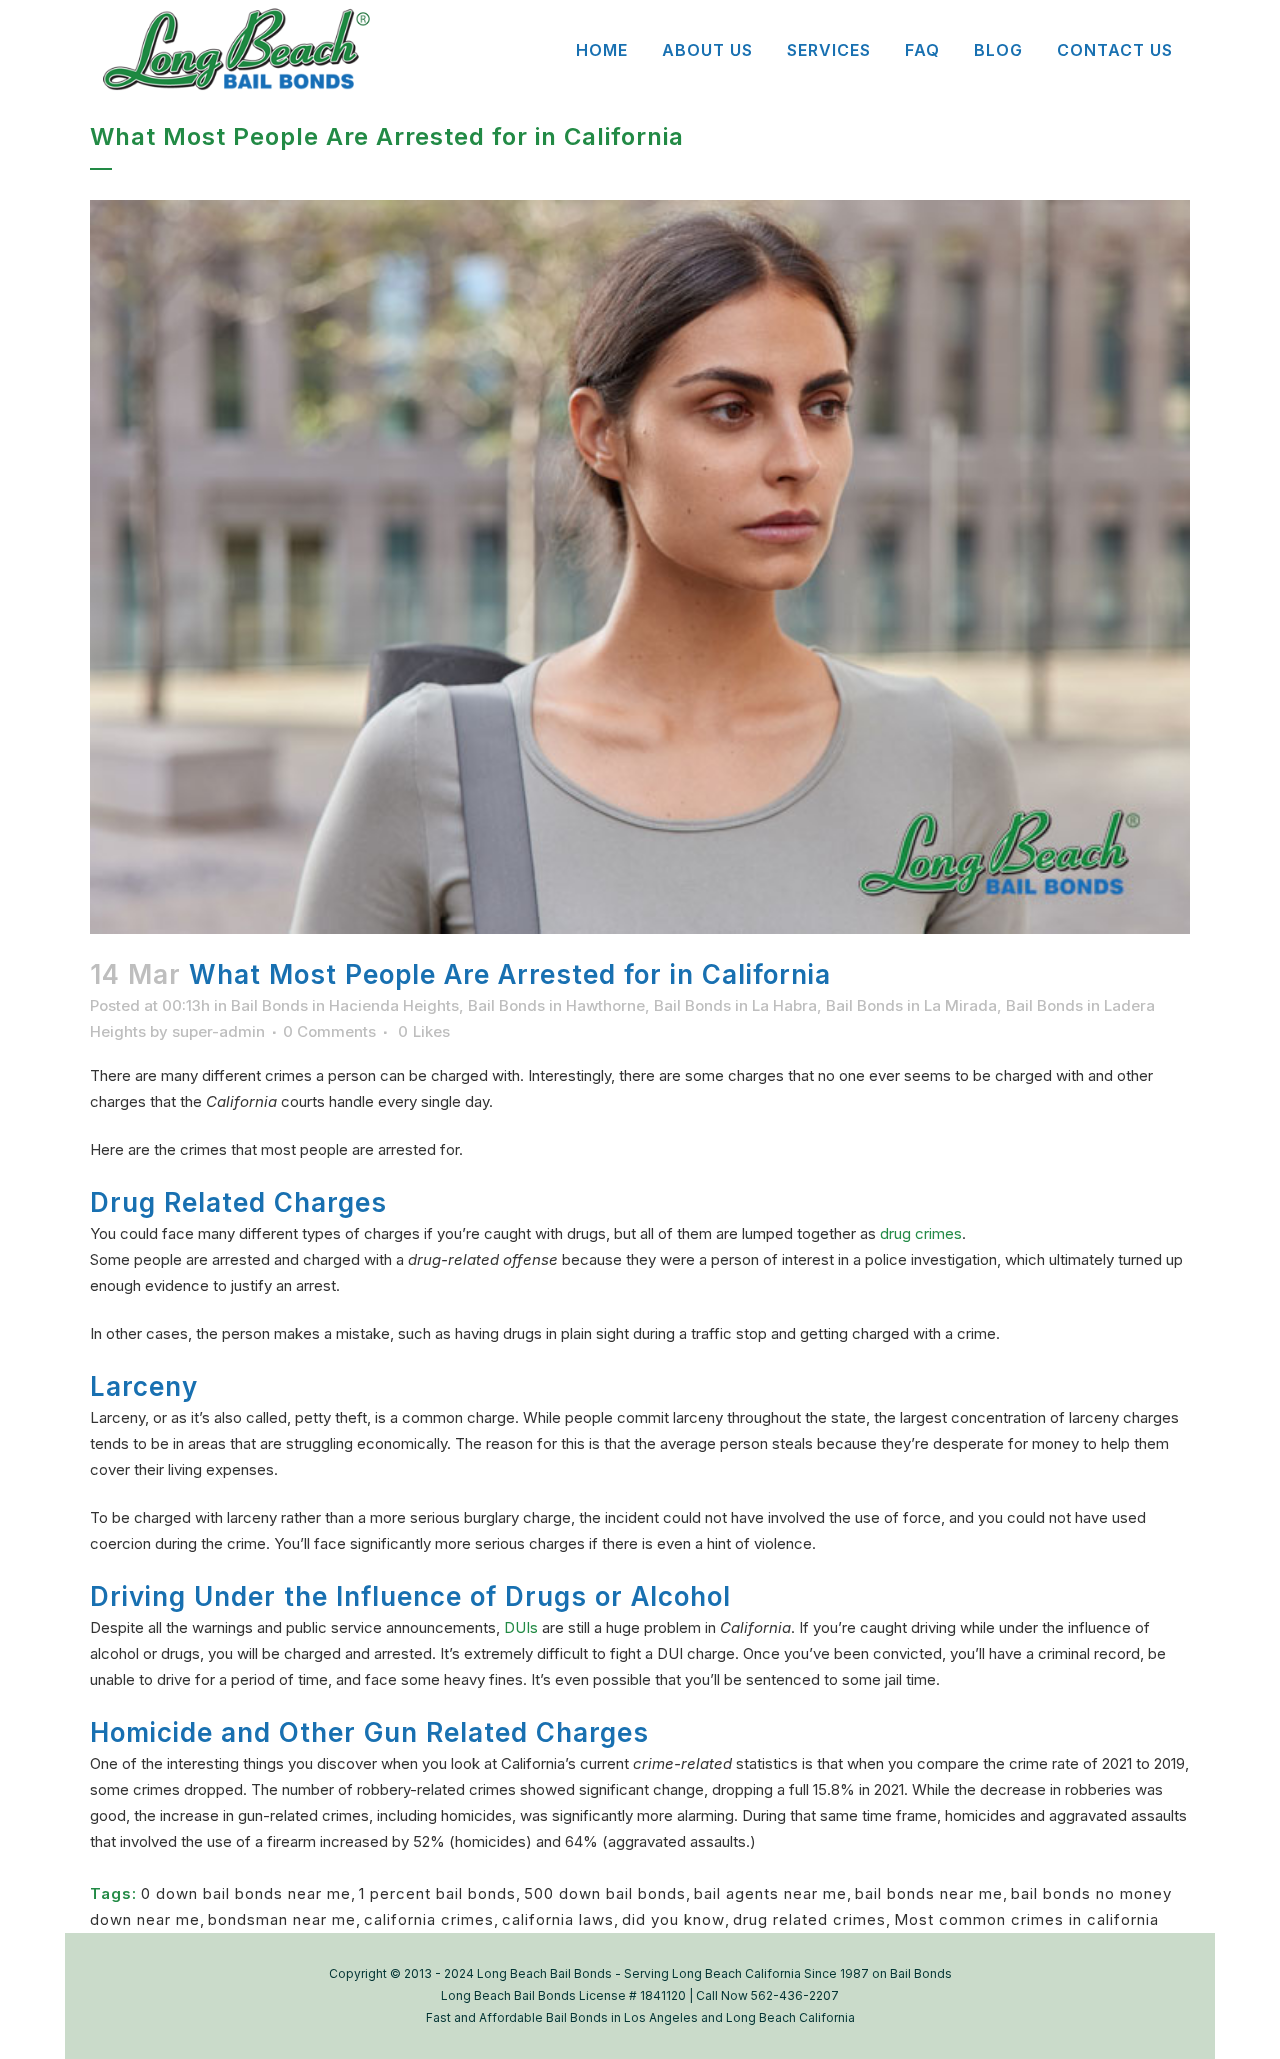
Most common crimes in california (1026, 1919)
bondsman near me (282, 1919)
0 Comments (329, 1031)
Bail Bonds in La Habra (735, 1005)
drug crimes (921, 1233)
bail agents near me (770, 1893)
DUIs (521, 1627)
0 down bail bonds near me (246, 1893)
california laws (558, 1919)
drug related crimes (809, 1919)
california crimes (429, 1919)
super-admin (218, 1031)
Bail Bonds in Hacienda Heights (345, 1005)
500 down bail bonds (605, 1893)
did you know (673, 1919)
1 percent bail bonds (437, 1893)
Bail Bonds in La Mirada (911, 1005)
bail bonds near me (929, 1893)
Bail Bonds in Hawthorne (556, 1005)
